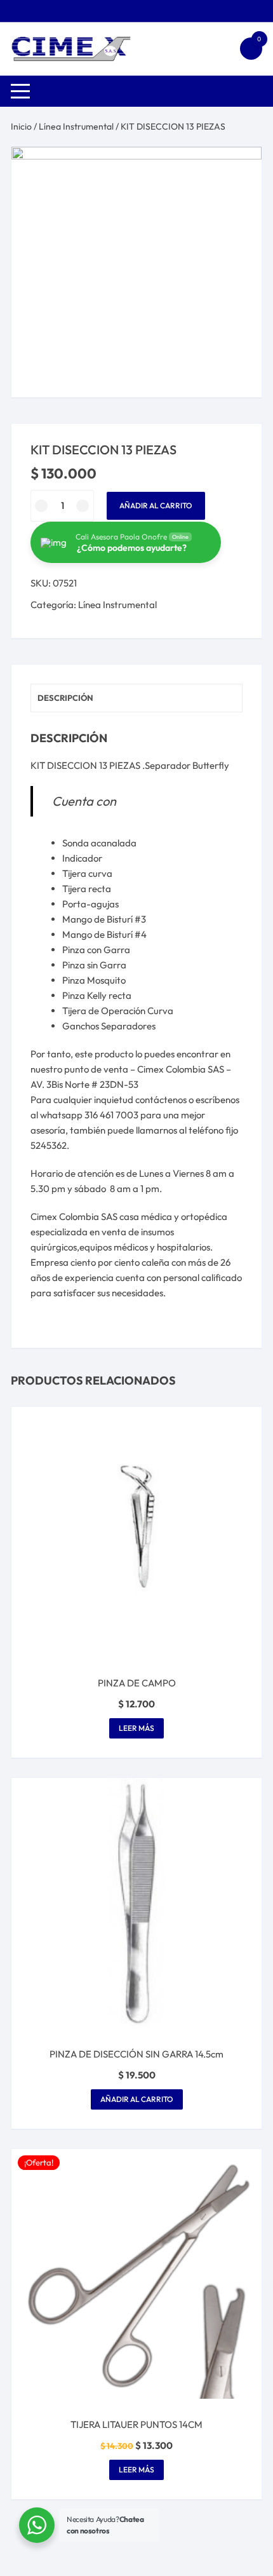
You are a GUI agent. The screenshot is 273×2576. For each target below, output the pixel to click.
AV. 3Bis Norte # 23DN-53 (84, 1084)
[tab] (136, 698)
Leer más (136, 1728)
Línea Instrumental (76, 126)
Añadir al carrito (156, 505)
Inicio (21, 126)
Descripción (65, 698)
